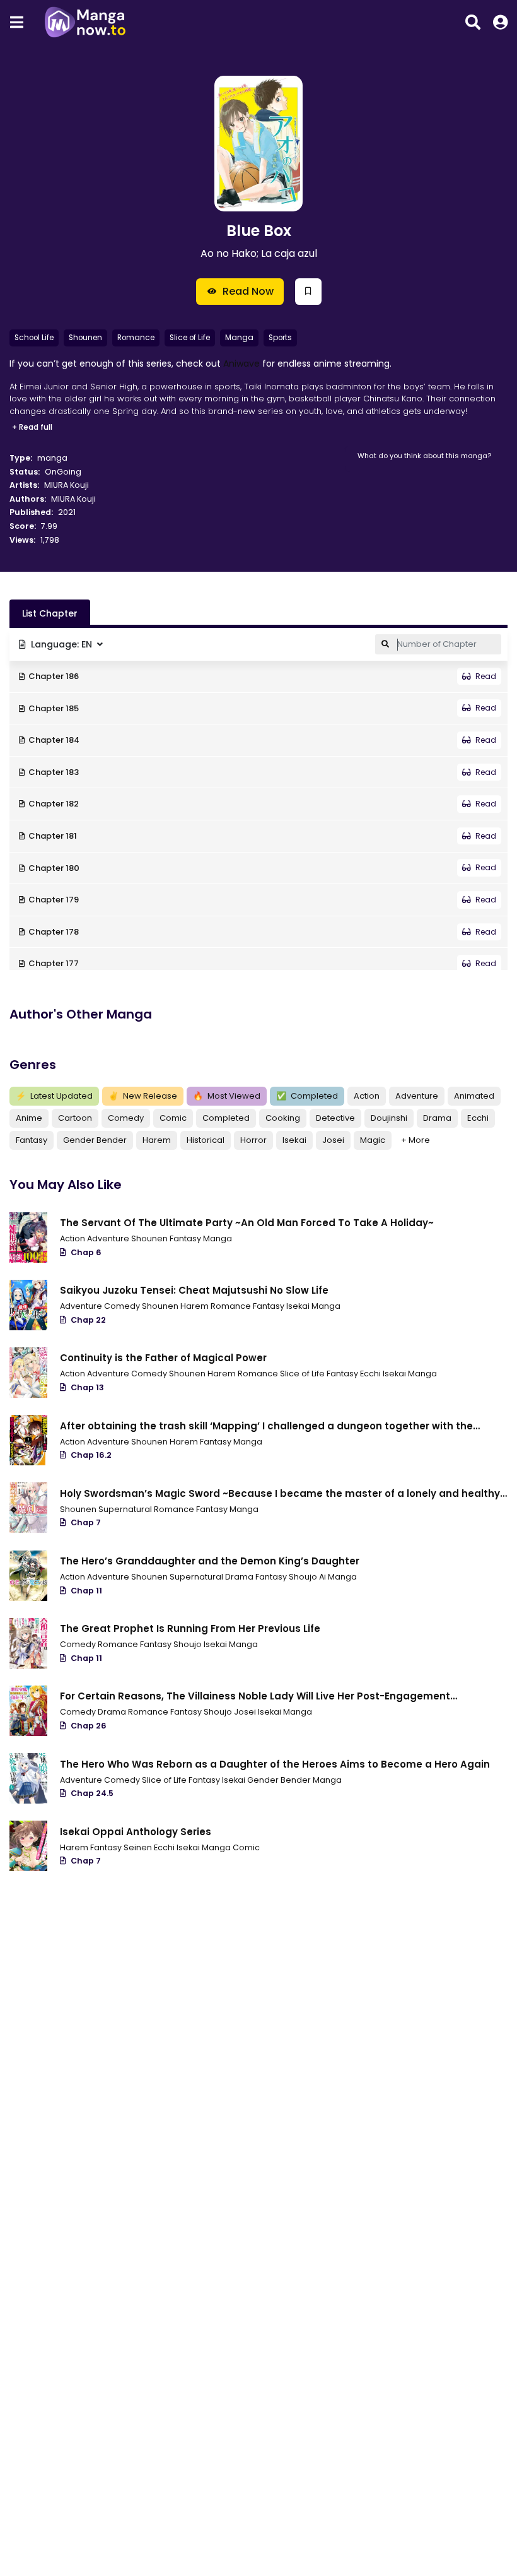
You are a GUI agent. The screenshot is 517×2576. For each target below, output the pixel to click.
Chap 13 (87, 1387)
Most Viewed (227, 1096)
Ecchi (478, 1118)
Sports (280, 338)
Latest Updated (54, 1096)
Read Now (248, 291)
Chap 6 (86, 1252)
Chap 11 (86, 1591)
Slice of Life (190, 338)
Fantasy (32, 1140)
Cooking (283, 1118)
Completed (307, 1096)
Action (367, 1096)
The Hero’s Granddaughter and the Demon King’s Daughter (210, 1561)
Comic (173, 1118)
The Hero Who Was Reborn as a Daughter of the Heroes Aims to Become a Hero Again (275, 1764)
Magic (373, 1140)
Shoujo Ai (308, 1577)
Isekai (294, 1140)
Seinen (139, 1847)
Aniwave (241, 363)
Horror (253, 1140)
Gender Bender (95, 1140)
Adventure (417, 1096)
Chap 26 (89, 1726)
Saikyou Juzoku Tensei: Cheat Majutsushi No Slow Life (194, 1290)
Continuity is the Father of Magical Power (163, 1358)
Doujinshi (389, 1118)
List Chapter (50, 613)
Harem (157, 1140)
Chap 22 (88, 1320)
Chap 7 (86, 1522)
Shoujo (189, 1644)
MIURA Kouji (67, 485)
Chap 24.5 (92, 1793)
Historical (206, 1140)
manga (52, 458)
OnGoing (63, 472)
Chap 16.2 (91, 1455)
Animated (474, 1096)
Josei (333, 1140)
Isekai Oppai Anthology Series (136, 1832)
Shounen (85, 338)
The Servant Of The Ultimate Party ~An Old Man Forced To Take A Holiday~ (247, 1223)
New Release (143, 1096)
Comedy (126, 1118)
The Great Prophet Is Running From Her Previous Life (190, 1628)
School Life (34, 338)
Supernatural (126, 1509)
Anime (29, 1118)
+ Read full (32, 427)
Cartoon (75, 1118)
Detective (335, 1118)
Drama (437, 1118)
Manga (239, 338)
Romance (136, 338)
